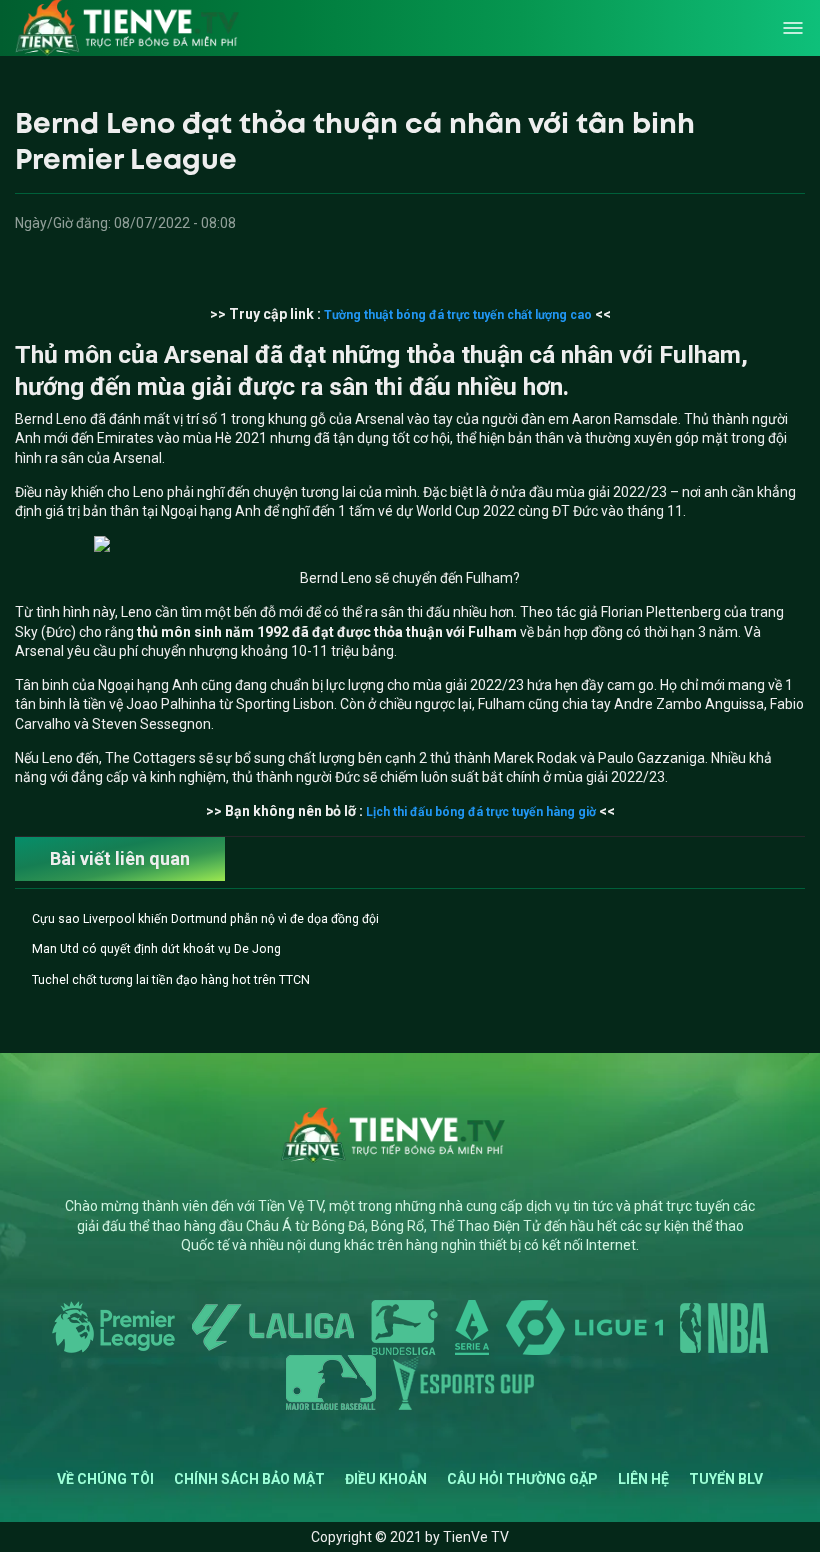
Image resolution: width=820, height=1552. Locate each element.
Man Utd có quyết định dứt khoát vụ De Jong (156, 949)
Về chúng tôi (105, 1479)
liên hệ (643, 1479)
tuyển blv (726, 1479)
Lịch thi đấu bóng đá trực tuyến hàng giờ (481, 812)
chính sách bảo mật (249, 1479)
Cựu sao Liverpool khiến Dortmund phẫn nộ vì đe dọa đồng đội (205, 919)
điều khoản (386, 1479)
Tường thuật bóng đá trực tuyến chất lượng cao (458, 315)
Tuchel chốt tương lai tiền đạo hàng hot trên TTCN (171, 980)
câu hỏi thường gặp (522, 1479)
